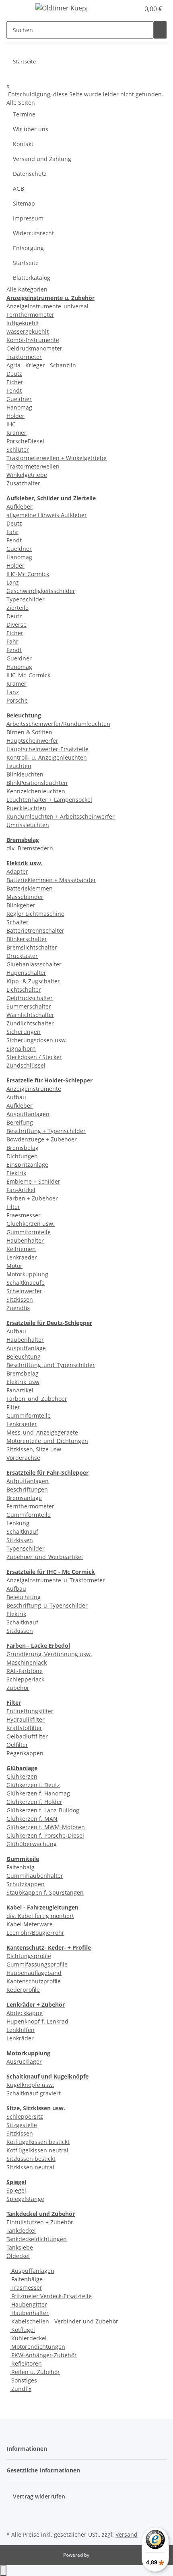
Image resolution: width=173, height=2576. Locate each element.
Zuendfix (18, 1308)
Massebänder (25, 897)
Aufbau (16, 1097)
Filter (13, 1207)
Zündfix (21, 2389)
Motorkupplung (27, 1274)
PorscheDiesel (25, 441)
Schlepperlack (25, 1679)
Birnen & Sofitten (29, 732)
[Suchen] (160, 30)
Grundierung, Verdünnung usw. (49, 1654)
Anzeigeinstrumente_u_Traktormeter (56, 1580)
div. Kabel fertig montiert (40, 1916)
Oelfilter (17, 1745)
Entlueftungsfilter (30, 1711)
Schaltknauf (22, 1532)
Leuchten (19, 766)
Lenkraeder (22, 1257)
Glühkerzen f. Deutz (33, 1785)
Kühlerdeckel (28, 2338)
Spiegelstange (25, 2199)
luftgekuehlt (23, 323)
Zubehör (18, 1688)
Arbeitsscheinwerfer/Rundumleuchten (58, 724)
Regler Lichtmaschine (35, 914)
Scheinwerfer (24, 1291)
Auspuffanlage (26, 1348)
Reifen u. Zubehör (35, 2372)
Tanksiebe (20, 2247)
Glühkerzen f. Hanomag (38, 1793)
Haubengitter (28, 2304)
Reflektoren (26, 2363)
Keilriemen (21, 1249)
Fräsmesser (26, 2288)
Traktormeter (24, 357)
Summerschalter (29, 1006)
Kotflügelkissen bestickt (38, 2142)
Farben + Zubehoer (32, 1198)
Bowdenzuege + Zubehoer (42, 1139)
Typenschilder (26, 599)
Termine (24, 114)
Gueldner (19, 399)
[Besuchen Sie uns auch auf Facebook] (13, 2510)
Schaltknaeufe (26, 1283)
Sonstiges (23, 2380)
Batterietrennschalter (35, 930)
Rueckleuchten (26, 808)
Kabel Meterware (30, 1924)
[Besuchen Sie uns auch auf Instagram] (13, 2519)
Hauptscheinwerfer (32, 741)
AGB (19, 189)
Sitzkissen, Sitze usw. (35, 1449)
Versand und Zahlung (42, 159)
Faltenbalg (21, 1867)
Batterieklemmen (30, 888)
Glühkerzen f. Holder (34, 1802)
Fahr (12, 532)
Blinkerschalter (27, 939)
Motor (14, 1266)
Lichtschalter (24, 989)
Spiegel (16, 2190)
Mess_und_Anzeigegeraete (42, 1432)
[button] (125, 9)
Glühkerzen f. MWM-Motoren (46, 1827)
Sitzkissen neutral (30, 2167)
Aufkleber (20, 506)
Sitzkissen (20, 1299)
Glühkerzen (22, 1776)
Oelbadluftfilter (27, 1736)
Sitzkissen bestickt (31, 2159)
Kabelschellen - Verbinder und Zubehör (64, 2321)
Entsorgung (28, 248)
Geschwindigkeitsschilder (41, 591)
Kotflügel (22, 2330)
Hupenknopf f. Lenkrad (37, 2021)
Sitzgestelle (22, 2125)
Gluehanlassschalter (34, 964)
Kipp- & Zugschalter (33, 981)
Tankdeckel (21, 2231)
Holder (15, 416)
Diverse (16, 625)
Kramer (16, 433)
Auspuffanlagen (28, 1114)
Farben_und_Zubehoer (37, 1399)
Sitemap (24, 203)
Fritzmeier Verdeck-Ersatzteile (51, 2296)
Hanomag (19, 407)
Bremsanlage (24, 1498)
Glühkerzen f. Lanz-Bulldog (43, 1810)
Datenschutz (30, 174)
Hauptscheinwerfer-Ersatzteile (47, 749)
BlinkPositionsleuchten (37, 783)
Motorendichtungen (37, 2347)
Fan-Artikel (21, 1190)
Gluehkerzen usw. (31, 1224)
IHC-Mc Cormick (28, 574)
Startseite (26, 263)
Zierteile (18, 608)
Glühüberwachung (32, 1844)
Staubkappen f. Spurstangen (45, 1892)
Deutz (14, 374)
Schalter (18, 922)
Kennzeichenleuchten (36, 791)
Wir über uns (31, 129)
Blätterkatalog (32, 278)
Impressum (28, 218)
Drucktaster (22, 956)
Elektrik (16, 1173)
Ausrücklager (24, 2061)
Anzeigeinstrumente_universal (47, 306)
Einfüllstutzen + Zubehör (40, 2222)
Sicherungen (24, 1032)
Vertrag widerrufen (39, 2496)
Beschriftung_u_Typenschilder (47, 1605)
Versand (127, 2534)
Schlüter (18, 449)
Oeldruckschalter (30, 998)
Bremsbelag (23, 1148)
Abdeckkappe (25, 2013)
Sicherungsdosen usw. (37, 1040)
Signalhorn (21, 1049)
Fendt (14, 390)
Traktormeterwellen (33, 466)
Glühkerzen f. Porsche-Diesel (45, 1835)
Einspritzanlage (27, 1165)
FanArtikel (20, 1390)
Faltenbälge (26, 2279)
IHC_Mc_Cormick (28, 675)
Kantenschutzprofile (34, 1981)
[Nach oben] (3, 2571)
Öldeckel (18, 2256)
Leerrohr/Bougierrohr (35, 1933)
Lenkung (18, 1523)
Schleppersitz (25, 2116)
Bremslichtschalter (32, 947)
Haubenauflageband (34, 1973)
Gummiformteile (29, 1232)
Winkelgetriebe (27, 475)
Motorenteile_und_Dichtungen (47, 1441)
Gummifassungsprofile (37, 1964)
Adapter (17, 871)
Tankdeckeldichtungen (37, 2239)
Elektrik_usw (23, 1382)
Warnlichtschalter (30, 1015)
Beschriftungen (27, 1489)
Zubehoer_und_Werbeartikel (45, 1557)
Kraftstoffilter (24, 1728)
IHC (11, 424)
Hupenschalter (26, 973)
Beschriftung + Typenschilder (46, 1131)
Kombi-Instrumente (33, 340)
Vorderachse (23, 1458)
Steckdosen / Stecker (34, 1057)
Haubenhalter (25, 1240)
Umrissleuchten (28, 825)
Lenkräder (20, 2038)
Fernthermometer (30, 315)
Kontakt (23, 144)
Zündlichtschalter (30, 1023)
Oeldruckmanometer (34, 348)
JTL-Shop (100, 2555)
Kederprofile (23, 1990)
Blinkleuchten (25, 774)
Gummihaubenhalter (35, 1876)
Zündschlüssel (26, 1065)
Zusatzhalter (23, 483)
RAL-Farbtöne (25, 1671)
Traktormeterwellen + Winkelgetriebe (57, 458)
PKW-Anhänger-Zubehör (43, 2355)
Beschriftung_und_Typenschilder (51, 1365)
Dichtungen (22, 1156)
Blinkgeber (21, 905)
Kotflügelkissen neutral (37, 2150)
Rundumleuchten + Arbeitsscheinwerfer (61, 816)
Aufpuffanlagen (28, 1481)
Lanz (13, 582)
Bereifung (20, 1122)
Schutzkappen (26, 1884)
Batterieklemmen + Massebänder (51, 880)
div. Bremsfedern (30, 848)
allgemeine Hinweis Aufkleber (47, 515)
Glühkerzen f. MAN (32, 1819)
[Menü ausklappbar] (16, 9)
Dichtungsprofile (29, 1956)
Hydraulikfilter (26, 1719)
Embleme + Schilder (33, 1181)
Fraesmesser (24, 1215)
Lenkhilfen (21, 2030)
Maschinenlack (27, 1662)
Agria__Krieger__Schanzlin (41, 365)
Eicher (15, 382)
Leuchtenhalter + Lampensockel (49, 800)
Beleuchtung (24, 1356)
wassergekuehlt (28, 331)
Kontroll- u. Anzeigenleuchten (47, 757)
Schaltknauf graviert (34, 2093)
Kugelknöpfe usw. (30, 2085)
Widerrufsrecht (33, 233)
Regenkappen (25, 1753)
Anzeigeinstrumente (34, 1089)
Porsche (17, 700)
